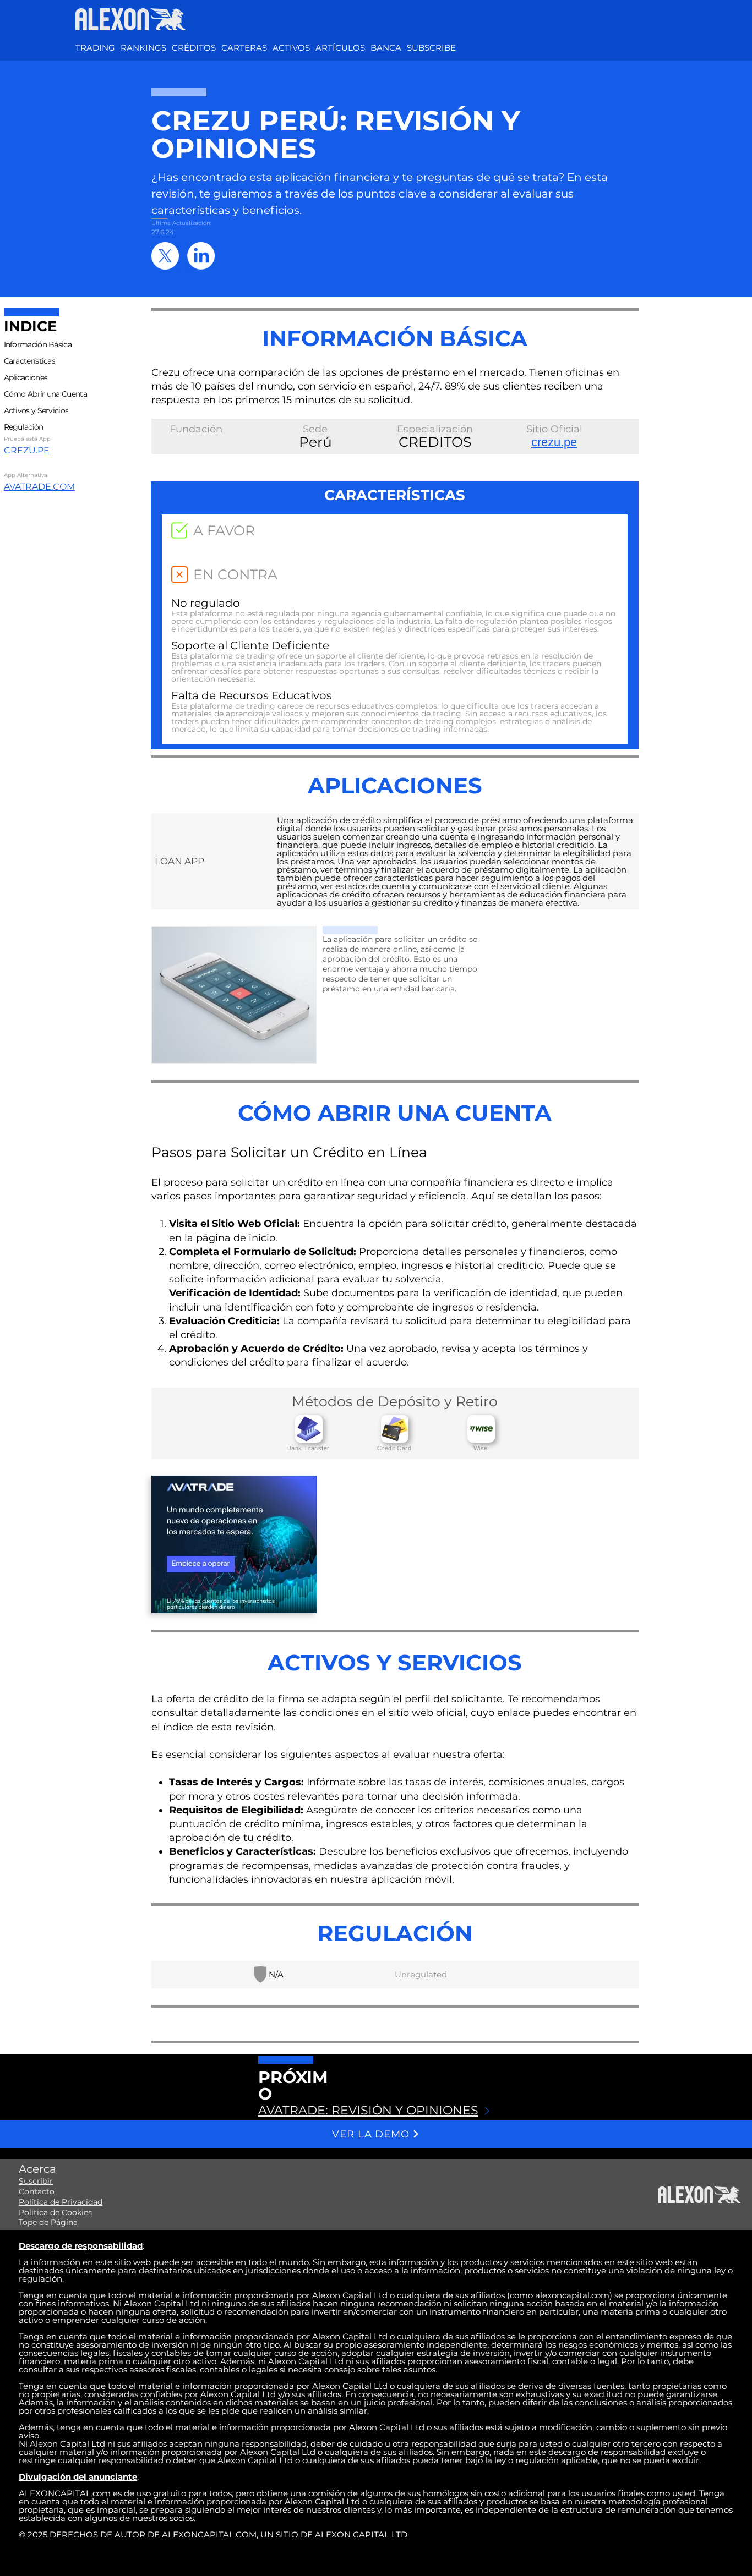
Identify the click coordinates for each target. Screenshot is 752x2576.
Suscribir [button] (36, 2181)
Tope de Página (48, 2222)
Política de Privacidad (61, 2202)
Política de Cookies (55, 2212)
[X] (165, 256)
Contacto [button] (37, 2191)
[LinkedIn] (201, 256)
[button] (291, 48)
